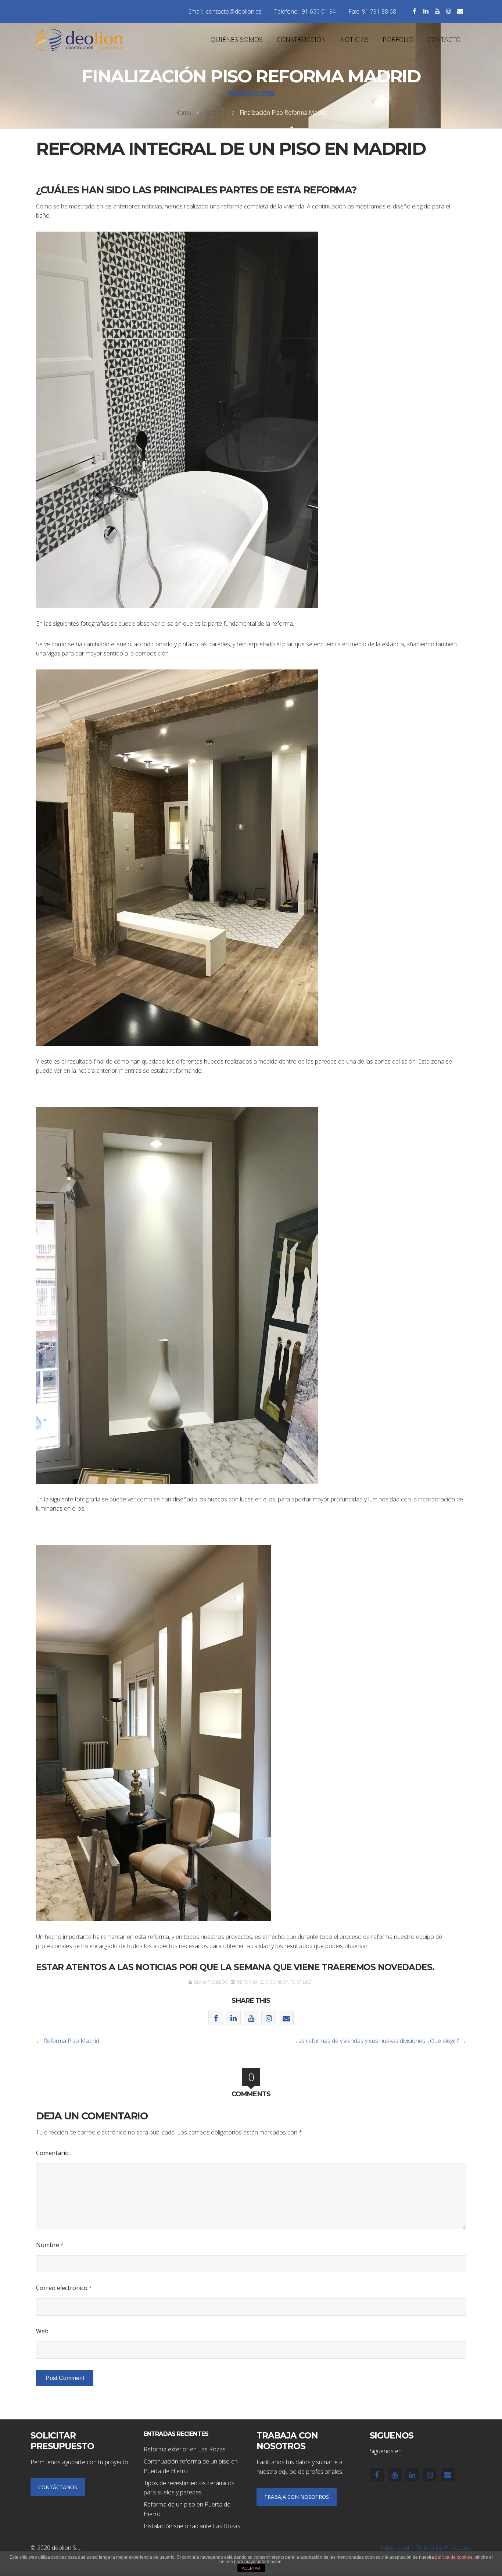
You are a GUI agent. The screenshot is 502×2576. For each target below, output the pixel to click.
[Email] (460, 11)
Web (42, 2331)
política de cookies (454, 2557)
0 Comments (280, 1982)
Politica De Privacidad (443, 2548)
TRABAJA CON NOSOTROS (297, 2497)
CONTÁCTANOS (58, 2487)
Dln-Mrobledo (211, 1982)
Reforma (215, 112)
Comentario (52, 2153)
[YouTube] (437, 11)
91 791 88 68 (379, 11)
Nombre (50, 2245)
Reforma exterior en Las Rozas (185, 2449)
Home (183, 112)
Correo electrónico (64, 2288)
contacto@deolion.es (234, 11)
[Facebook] (414, 11)
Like (306, 1982)
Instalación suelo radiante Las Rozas (192, 2526)
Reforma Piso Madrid (71, 2041)
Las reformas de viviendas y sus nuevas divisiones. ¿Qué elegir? (377, 2041)
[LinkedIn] (426, 11)
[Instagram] (449, 11)
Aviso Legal (394, 2548)
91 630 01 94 (319, 11)
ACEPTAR (251, 2568)
